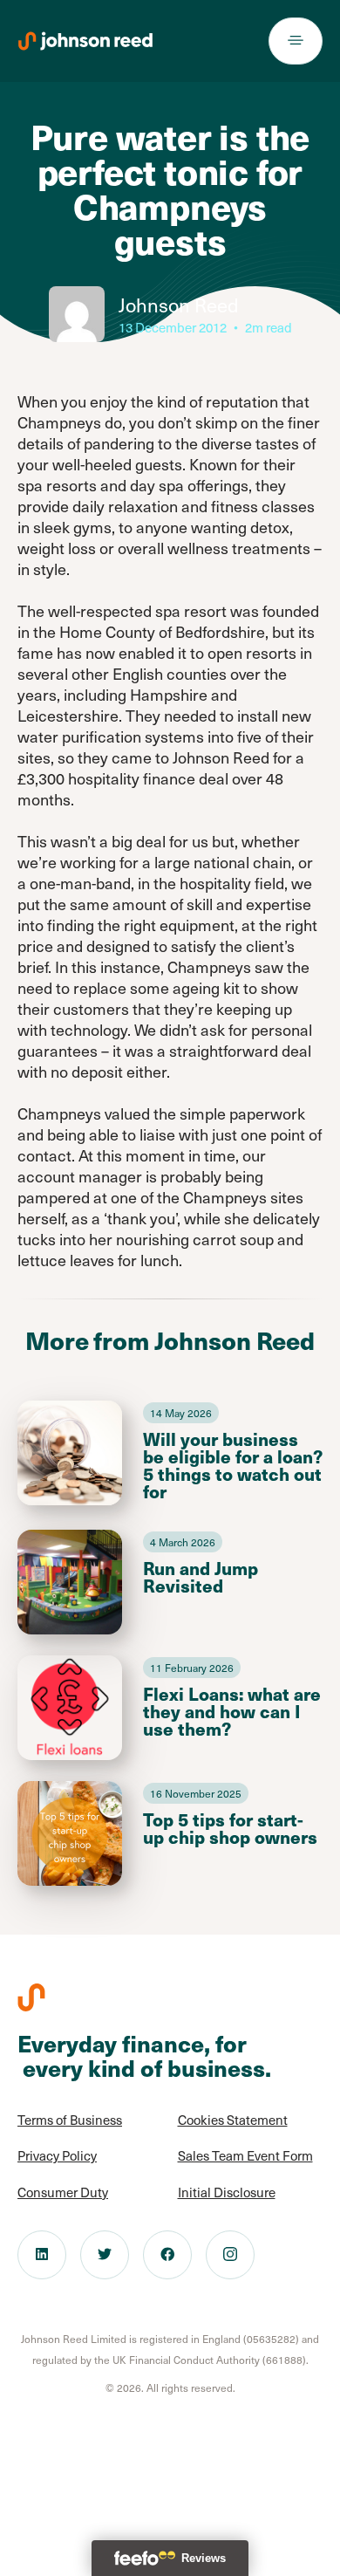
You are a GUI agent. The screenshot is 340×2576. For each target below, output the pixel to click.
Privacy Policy (57, 2155)
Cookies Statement (233, 2120)
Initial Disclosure (227, 2192)
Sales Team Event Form (245, 2155)
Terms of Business (70, 2120)
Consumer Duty (63, 2192)
